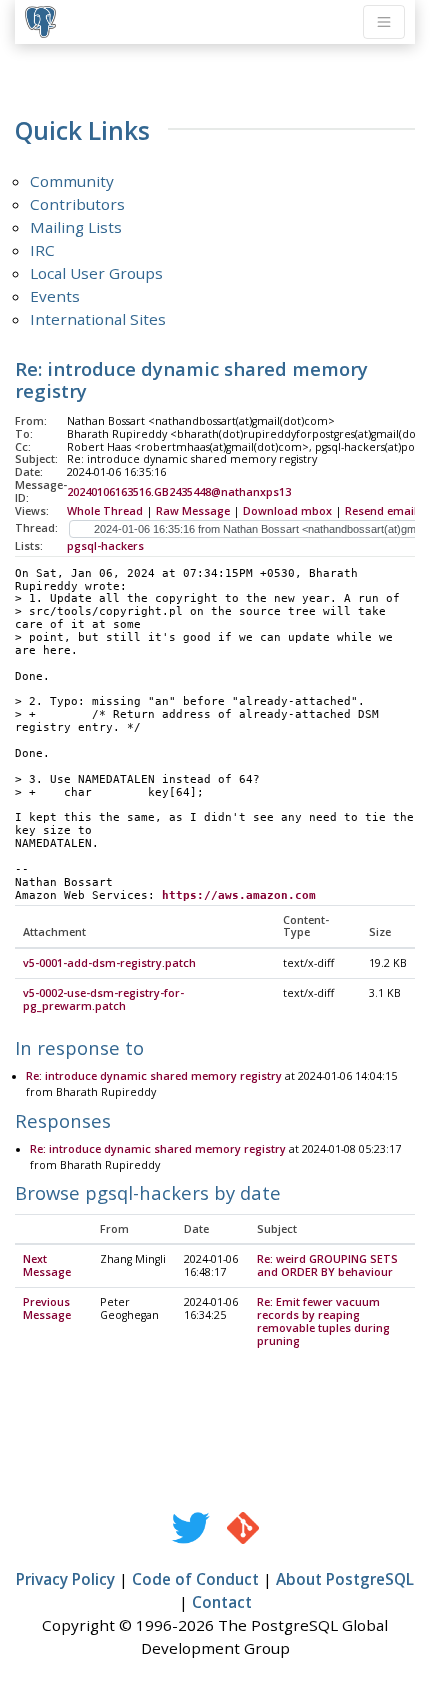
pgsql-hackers (105, 546)
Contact (222, 1602)
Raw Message (193, 511)
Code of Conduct (195, 1579)
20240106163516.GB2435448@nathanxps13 (179, 492)
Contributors (77, 204)
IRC (42, 250)
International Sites (98, 319)
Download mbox (287, 511)
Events (55, 296)
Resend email (381, 511)
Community (72, 181)
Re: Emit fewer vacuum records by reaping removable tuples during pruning (323, 1321)
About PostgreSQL (345, 1579)
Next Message (47, 1265)
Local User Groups (96, 273)
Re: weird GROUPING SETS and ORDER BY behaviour (327, 1265)
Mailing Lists (76, 227)
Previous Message (47, 1308)
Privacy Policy (65, 1579)
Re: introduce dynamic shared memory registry (154, 1076)
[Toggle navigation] (384, 22)
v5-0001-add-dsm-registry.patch (109, 963)
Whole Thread (105, 511)
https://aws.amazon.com (239, 895)
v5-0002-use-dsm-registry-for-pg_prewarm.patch (103, 999)
